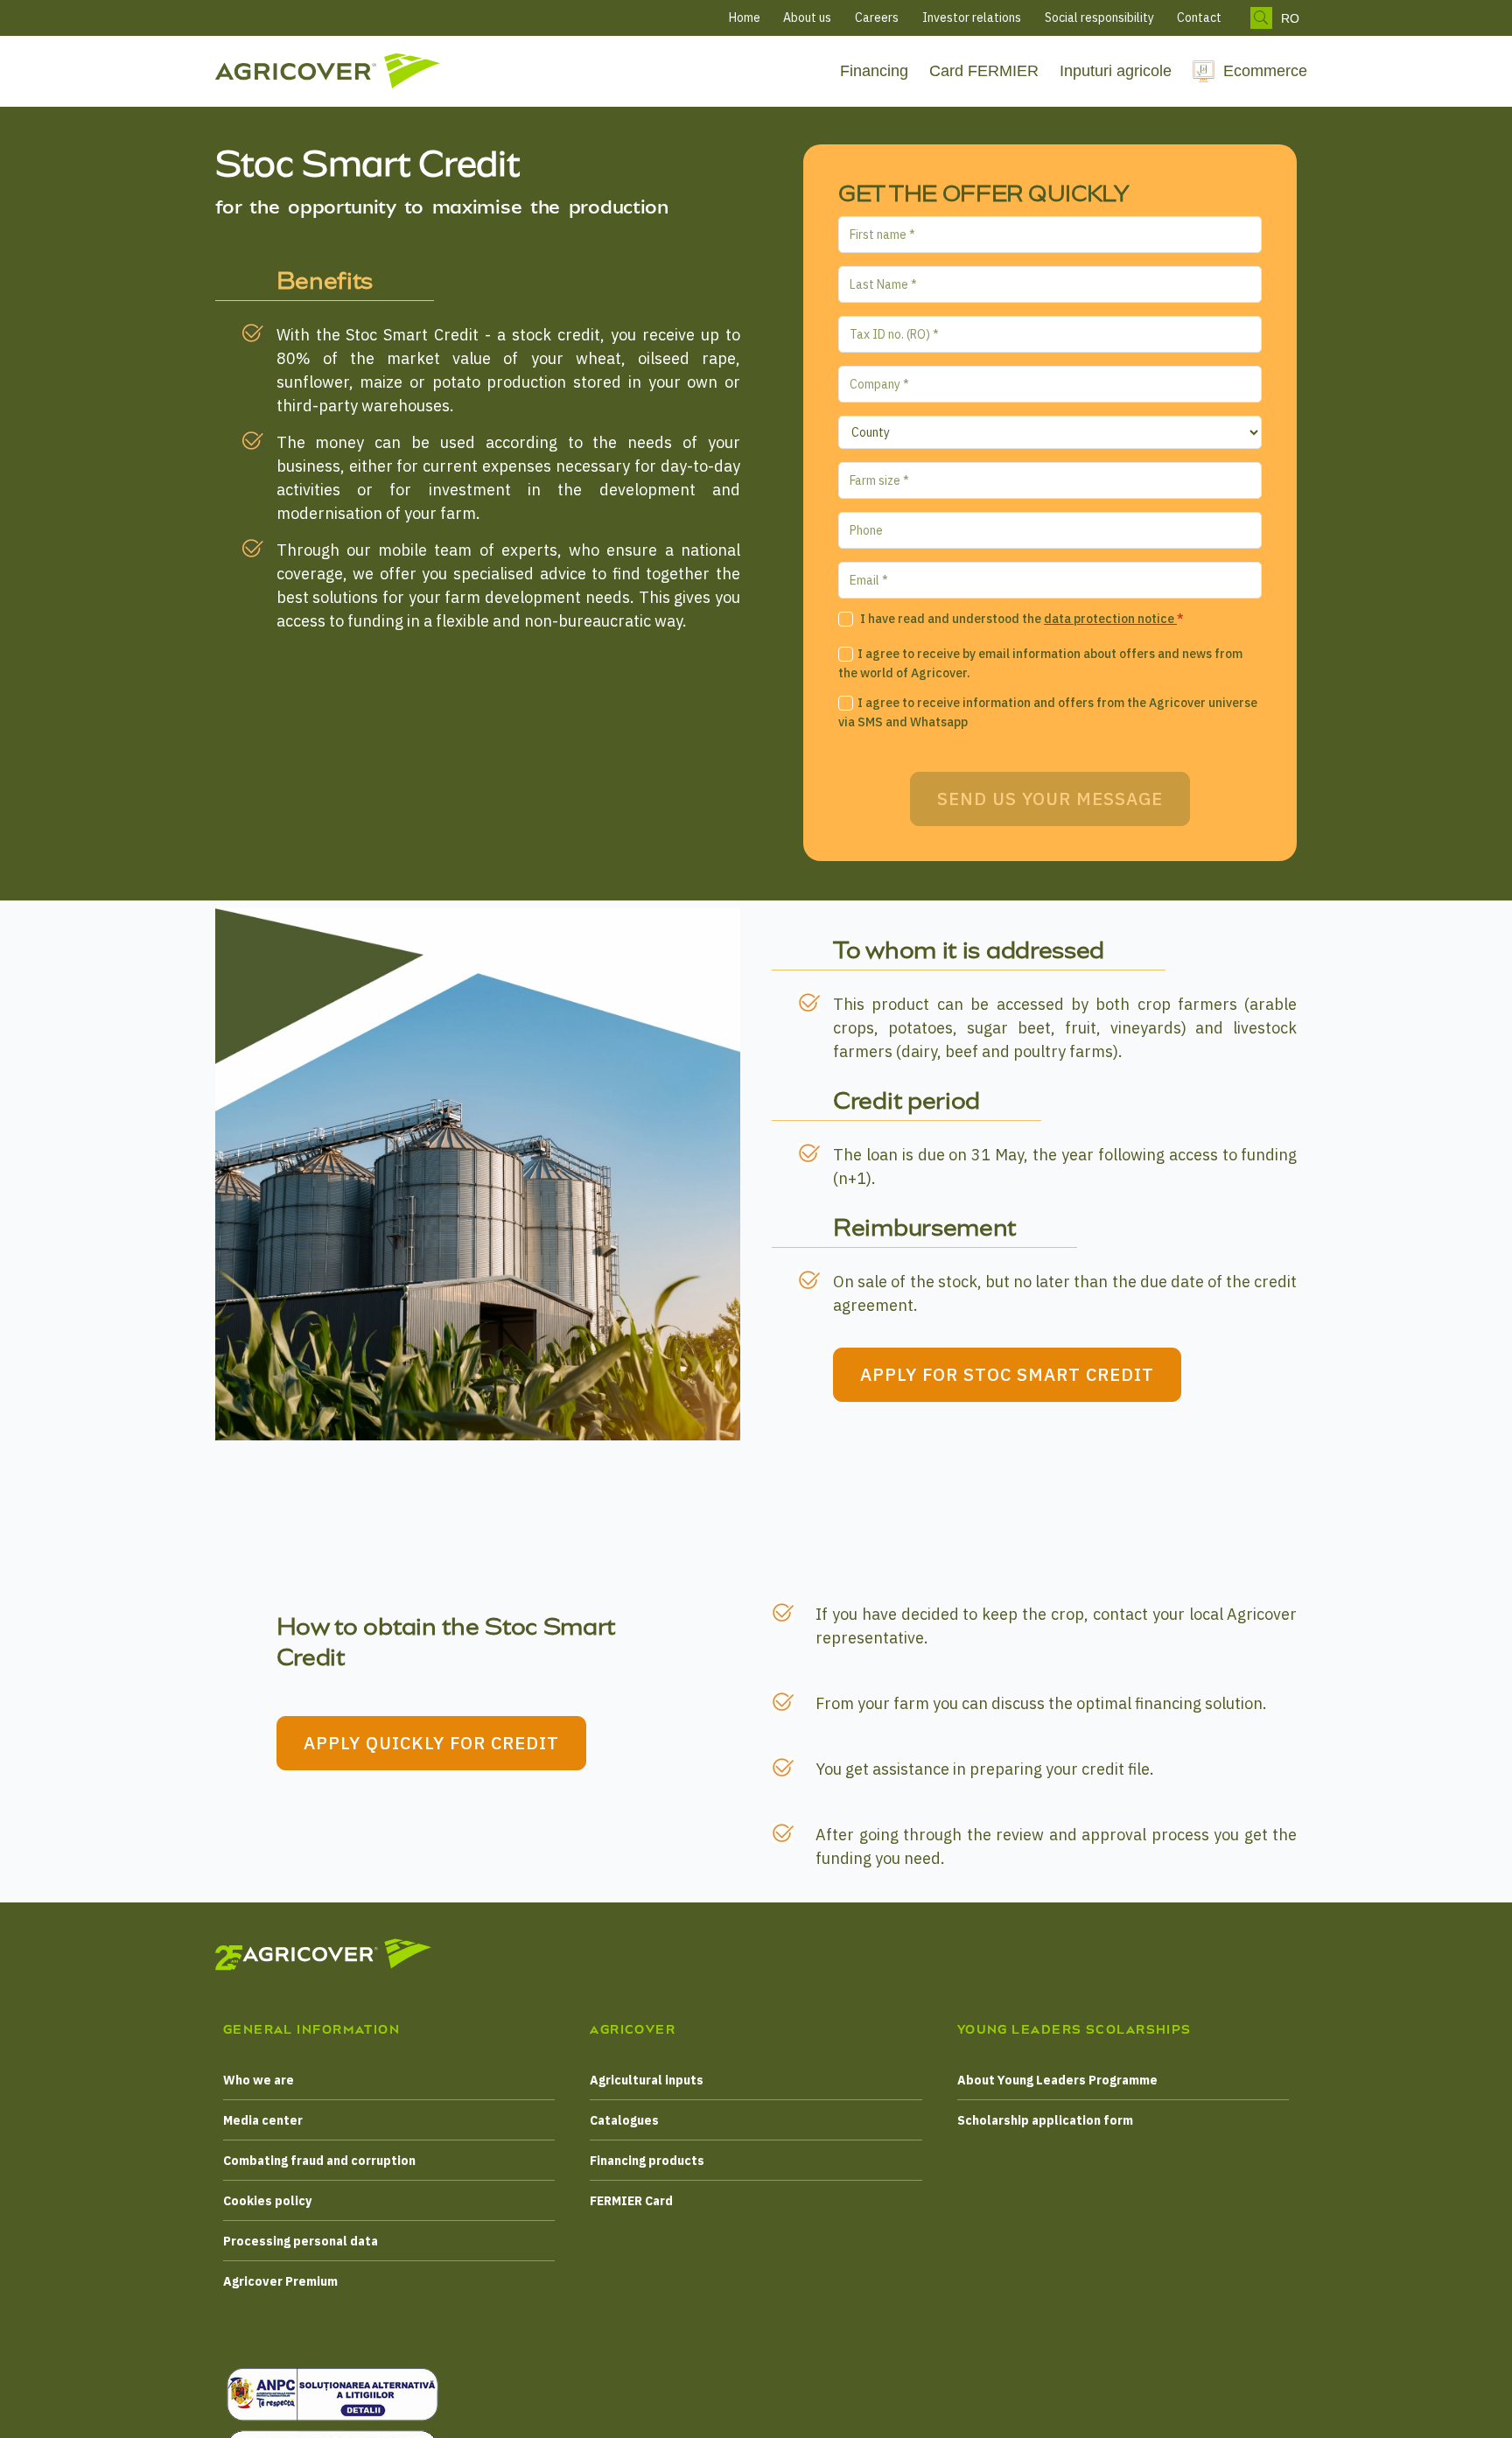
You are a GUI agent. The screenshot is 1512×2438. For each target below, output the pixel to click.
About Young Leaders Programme (1057, 2080)
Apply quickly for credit (431, 1743)
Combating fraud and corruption (319, 2161)
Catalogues (624, 2120)
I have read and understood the (1021, 619)
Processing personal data (301, 2241)
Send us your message (1050, 799)
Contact (1199, 18)
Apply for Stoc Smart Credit (1007, 1374)
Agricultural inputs (647, 2080)
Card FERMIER (984, 71)
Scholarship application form (1045, 2120)
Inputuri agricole (1116, 71)
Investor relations (972, 18)
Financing (874, 71)
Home (745, 18)
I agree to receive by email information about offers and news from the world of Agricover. (1040, 664)
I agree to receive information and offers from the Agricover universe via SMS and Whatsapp (1048, 713)
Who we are (259, 2080)
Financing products (647, 2161)
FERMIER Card (631, 2201)
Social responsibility (1099, 18)
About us (807, 18)
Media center (263, 2120)
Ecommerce (1265, 71)
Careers (877, 18)
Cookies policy (267, 2201)
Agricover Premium (280, 2281)
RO (1290, 18)
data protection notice (1110, 619)
